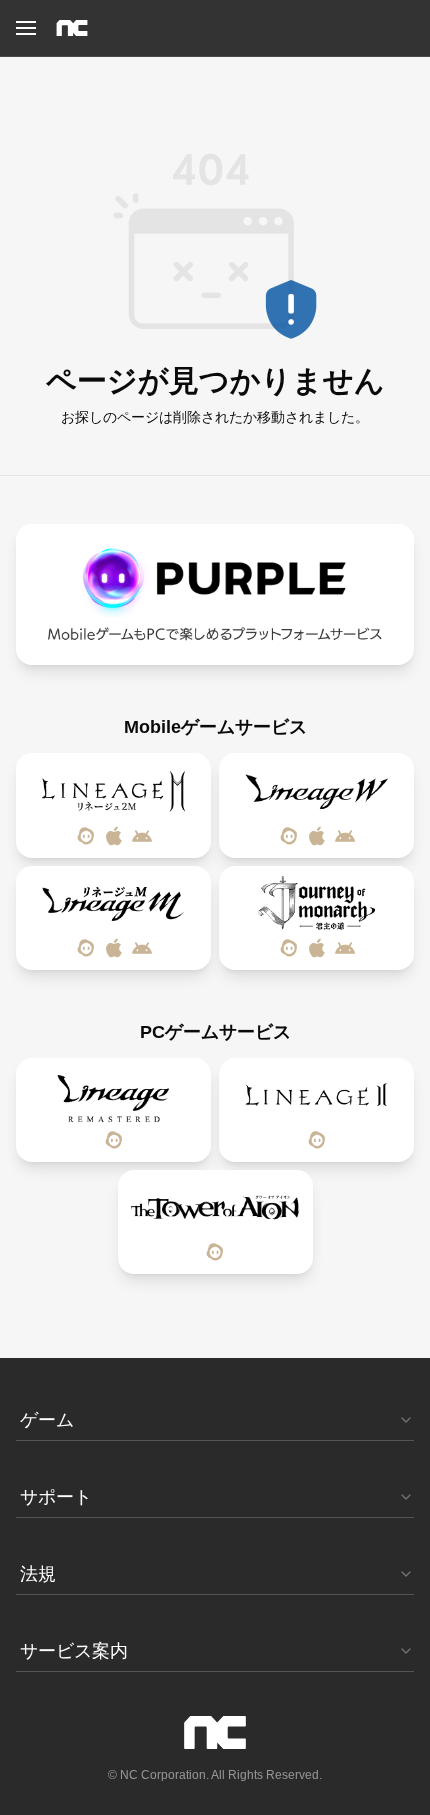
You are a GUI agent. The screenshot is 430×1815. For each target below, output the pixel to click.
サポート (56, 1497)
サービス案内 (74, 1651)
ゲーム (47, 1420)
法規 (38, 1574)
